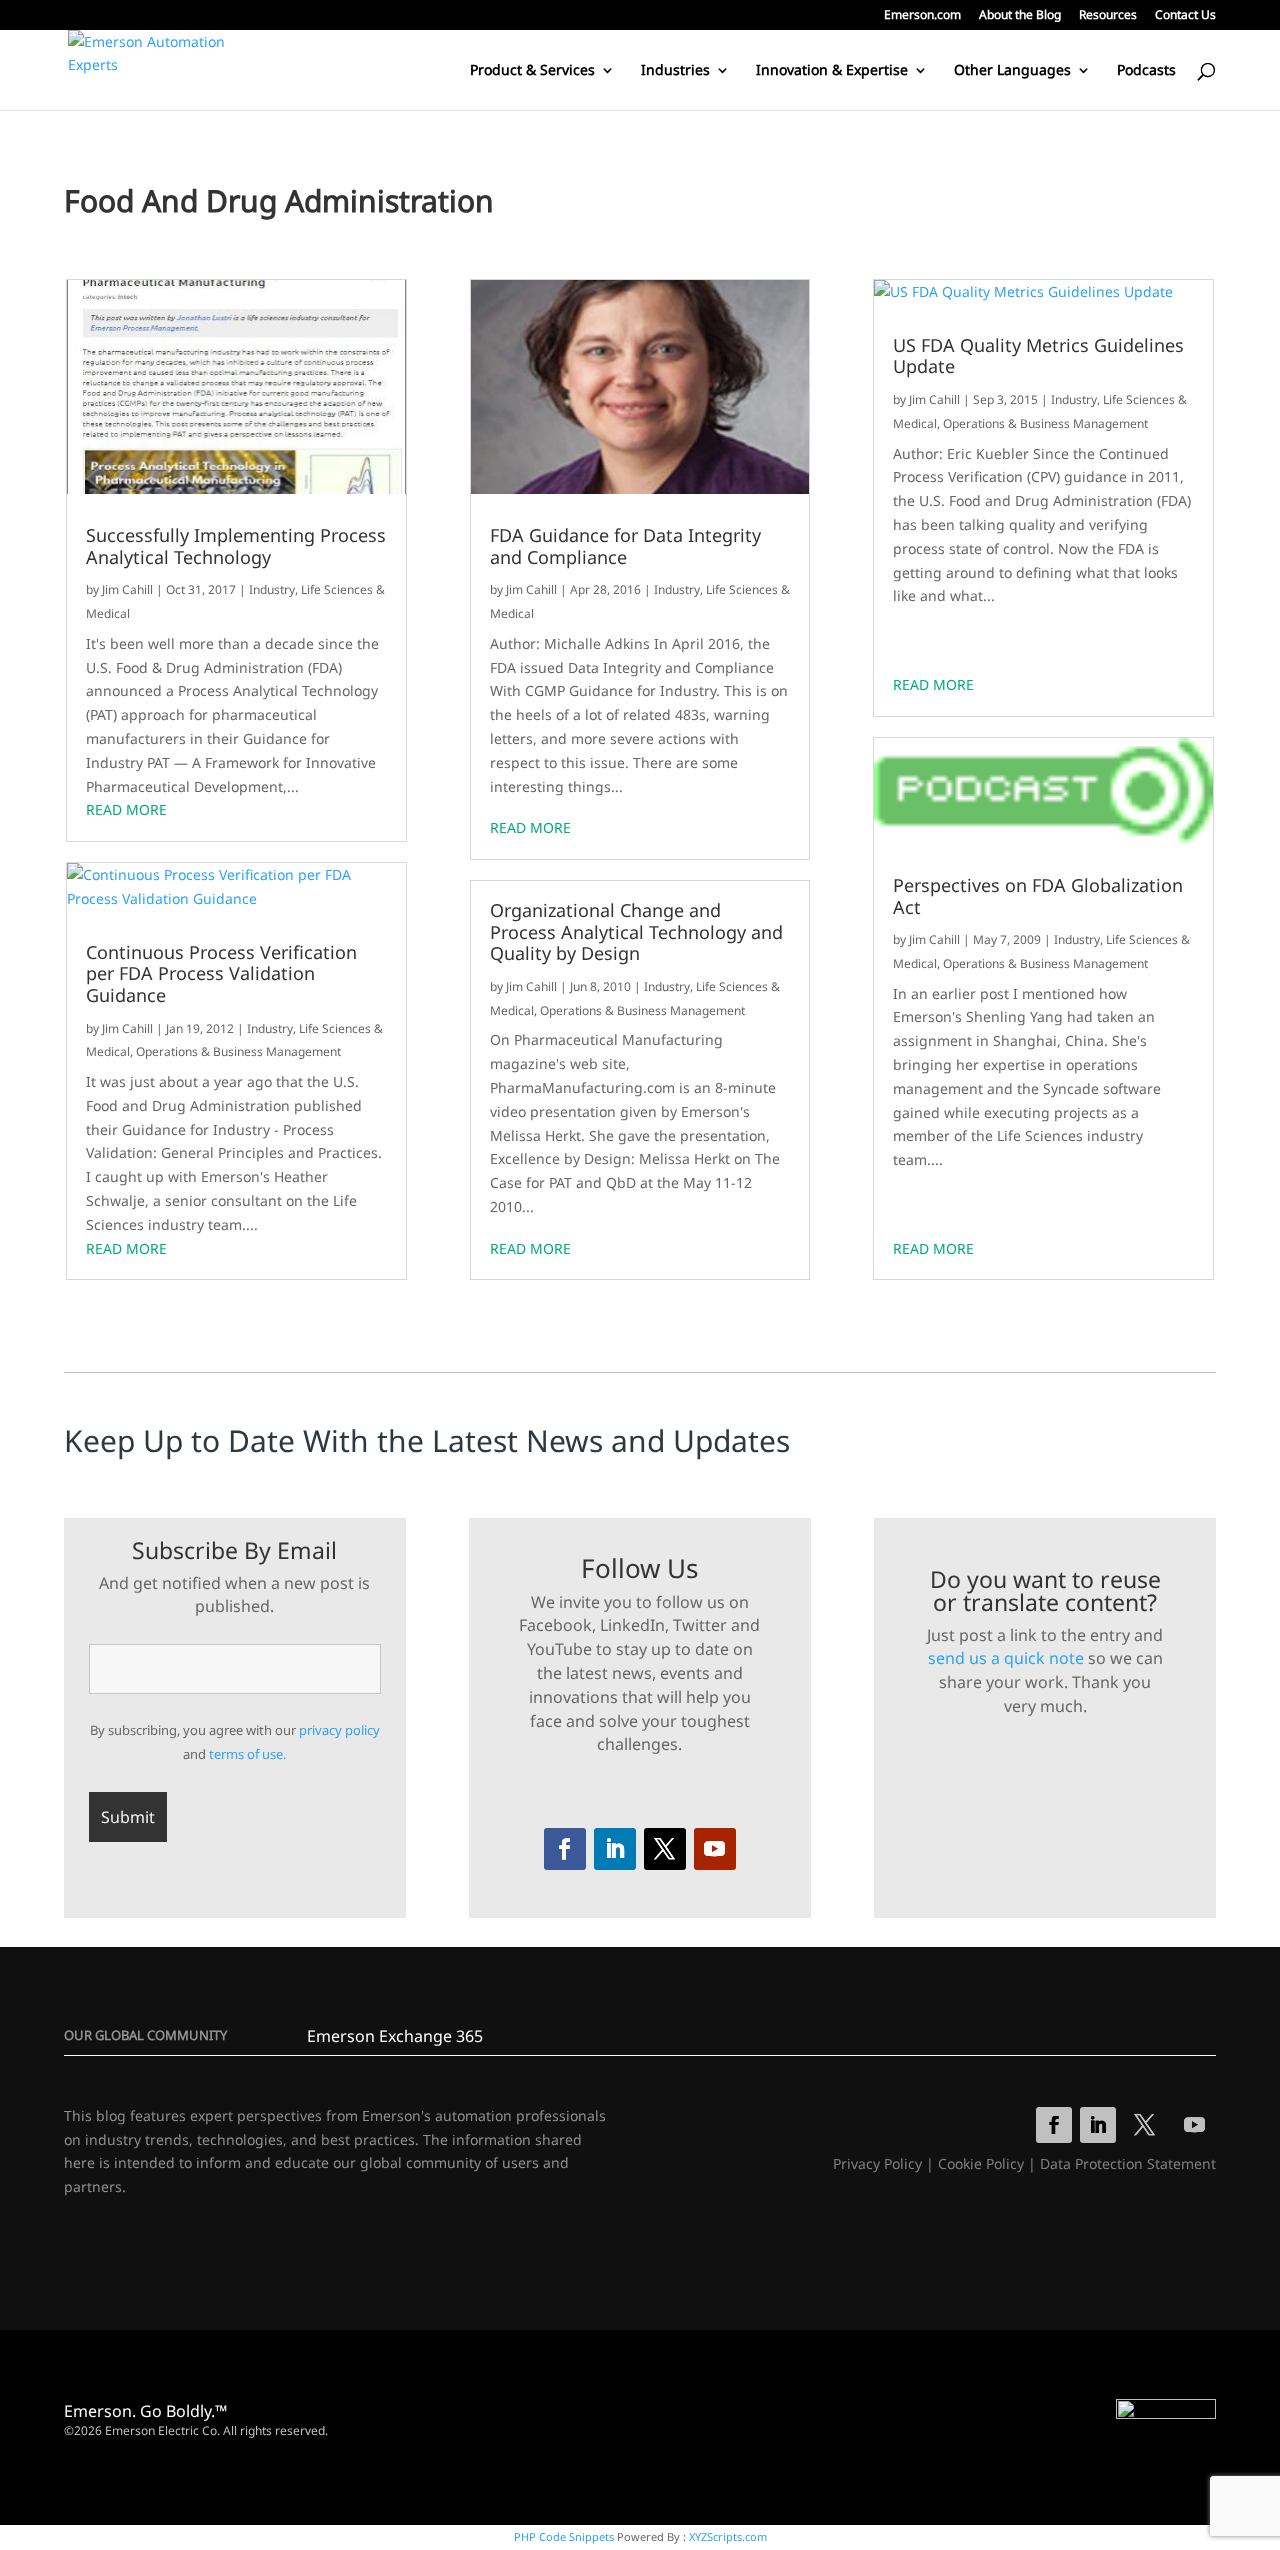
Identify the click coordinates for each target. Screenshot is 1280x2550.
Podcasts (1146, 71)
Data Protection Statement (1128, 2163)
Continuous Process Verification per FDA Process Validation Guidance (221, 974)
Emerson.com (922, 16)
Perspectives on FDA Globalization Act (1038, 896)
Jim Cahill (127, 589)
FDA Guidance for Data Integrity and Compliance (625, 546)
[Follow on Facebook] (565, 1849)
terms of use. (247, 1754)
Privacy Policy (877, 2163)
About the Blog (1020, 16)
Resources (1108, 16)
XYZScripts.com (728, 2536)
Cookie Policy (981, 2163)
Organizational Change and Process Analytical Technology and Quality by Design (636, 932)
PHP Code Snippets (564, 2536)
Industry (272, 589)
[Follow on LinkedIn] (615, 1849)
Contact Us (1185, 16)
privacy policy (339, 1730)
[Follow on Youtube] (715, 1849)
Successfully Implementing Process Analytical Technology (236, 546)
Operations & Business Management (238, 1051)
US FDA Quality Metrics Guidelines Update (1038, 356)
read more (126, 809)
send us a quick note (1006, 1658)
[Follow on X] (665, 1849)
